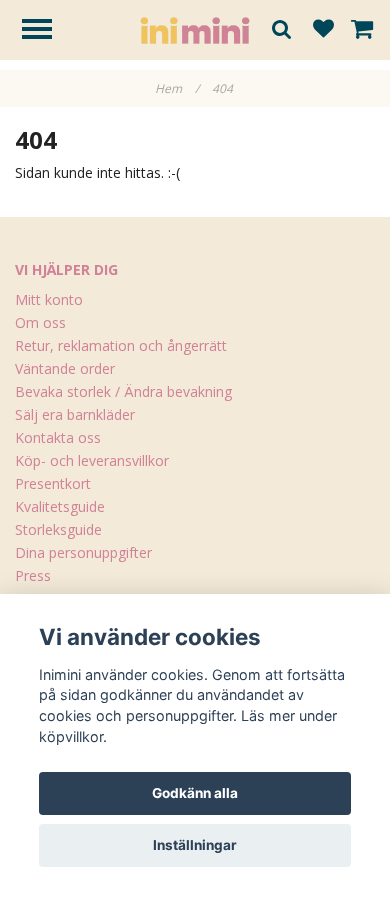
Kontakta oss (58, 437)
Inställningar (195, 845)
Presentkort (53, 483)
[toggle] (47, 31)
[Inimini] (195, 28)
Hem (177, 88)
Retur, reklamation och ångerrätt (121, 345)
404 (224, 88)
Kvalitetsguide (60, 506)
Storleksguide (58, 529)
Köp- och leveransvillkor (92, 460)
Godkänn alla (195, 793)
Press (33, 575)
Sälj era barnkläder (75, 414)
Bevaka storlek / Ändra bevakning (123, 391)
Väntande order (65, 368)
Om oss (40, 322)
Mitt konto (49, 299)
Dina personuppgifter (83, 552)
